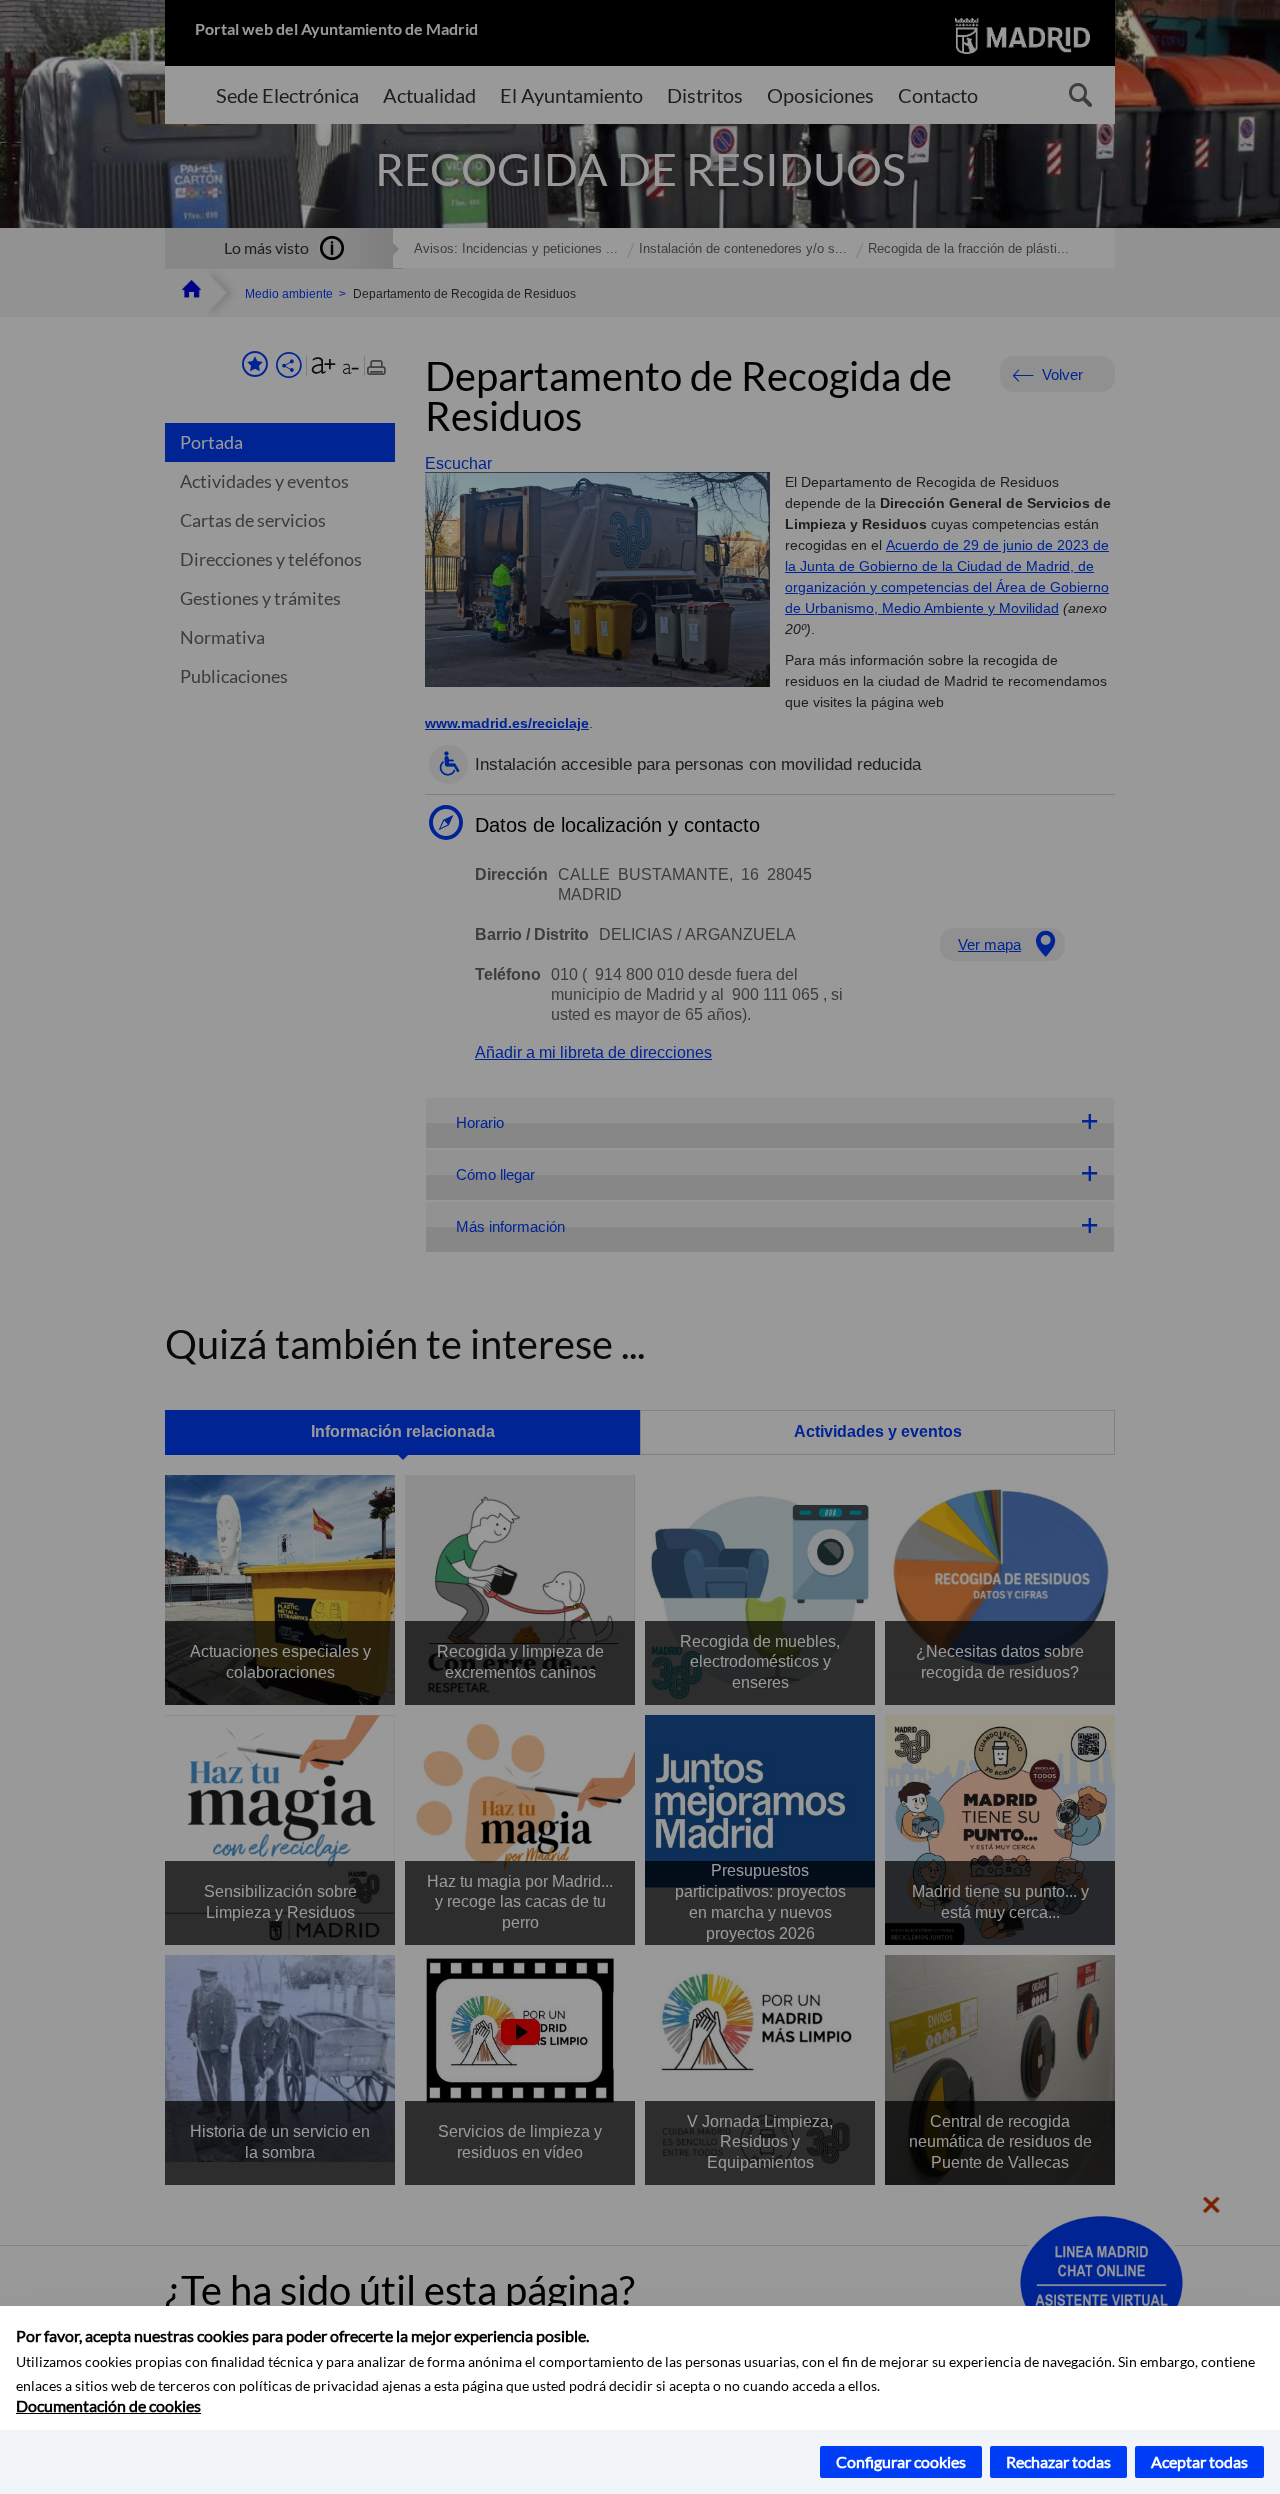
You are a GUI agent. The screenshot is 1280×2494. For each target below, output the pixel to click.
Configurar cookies (901, 2461)
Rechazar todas (1058, 2461)
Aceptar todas (1199, 2461)
